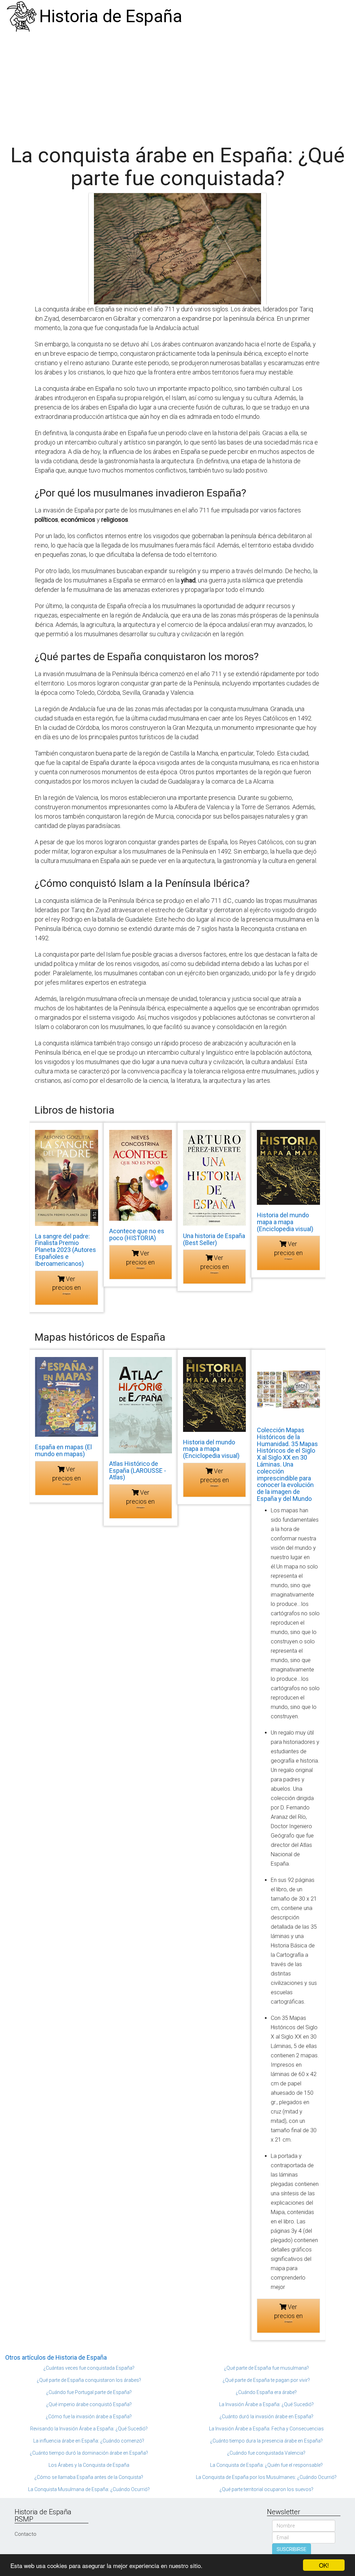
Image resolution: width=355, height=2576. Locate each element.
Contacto (25, 2534)
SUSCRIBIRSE (292, 2549)
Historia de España (111, 16)
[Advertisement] (177, 85)
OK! (324, 2565)
